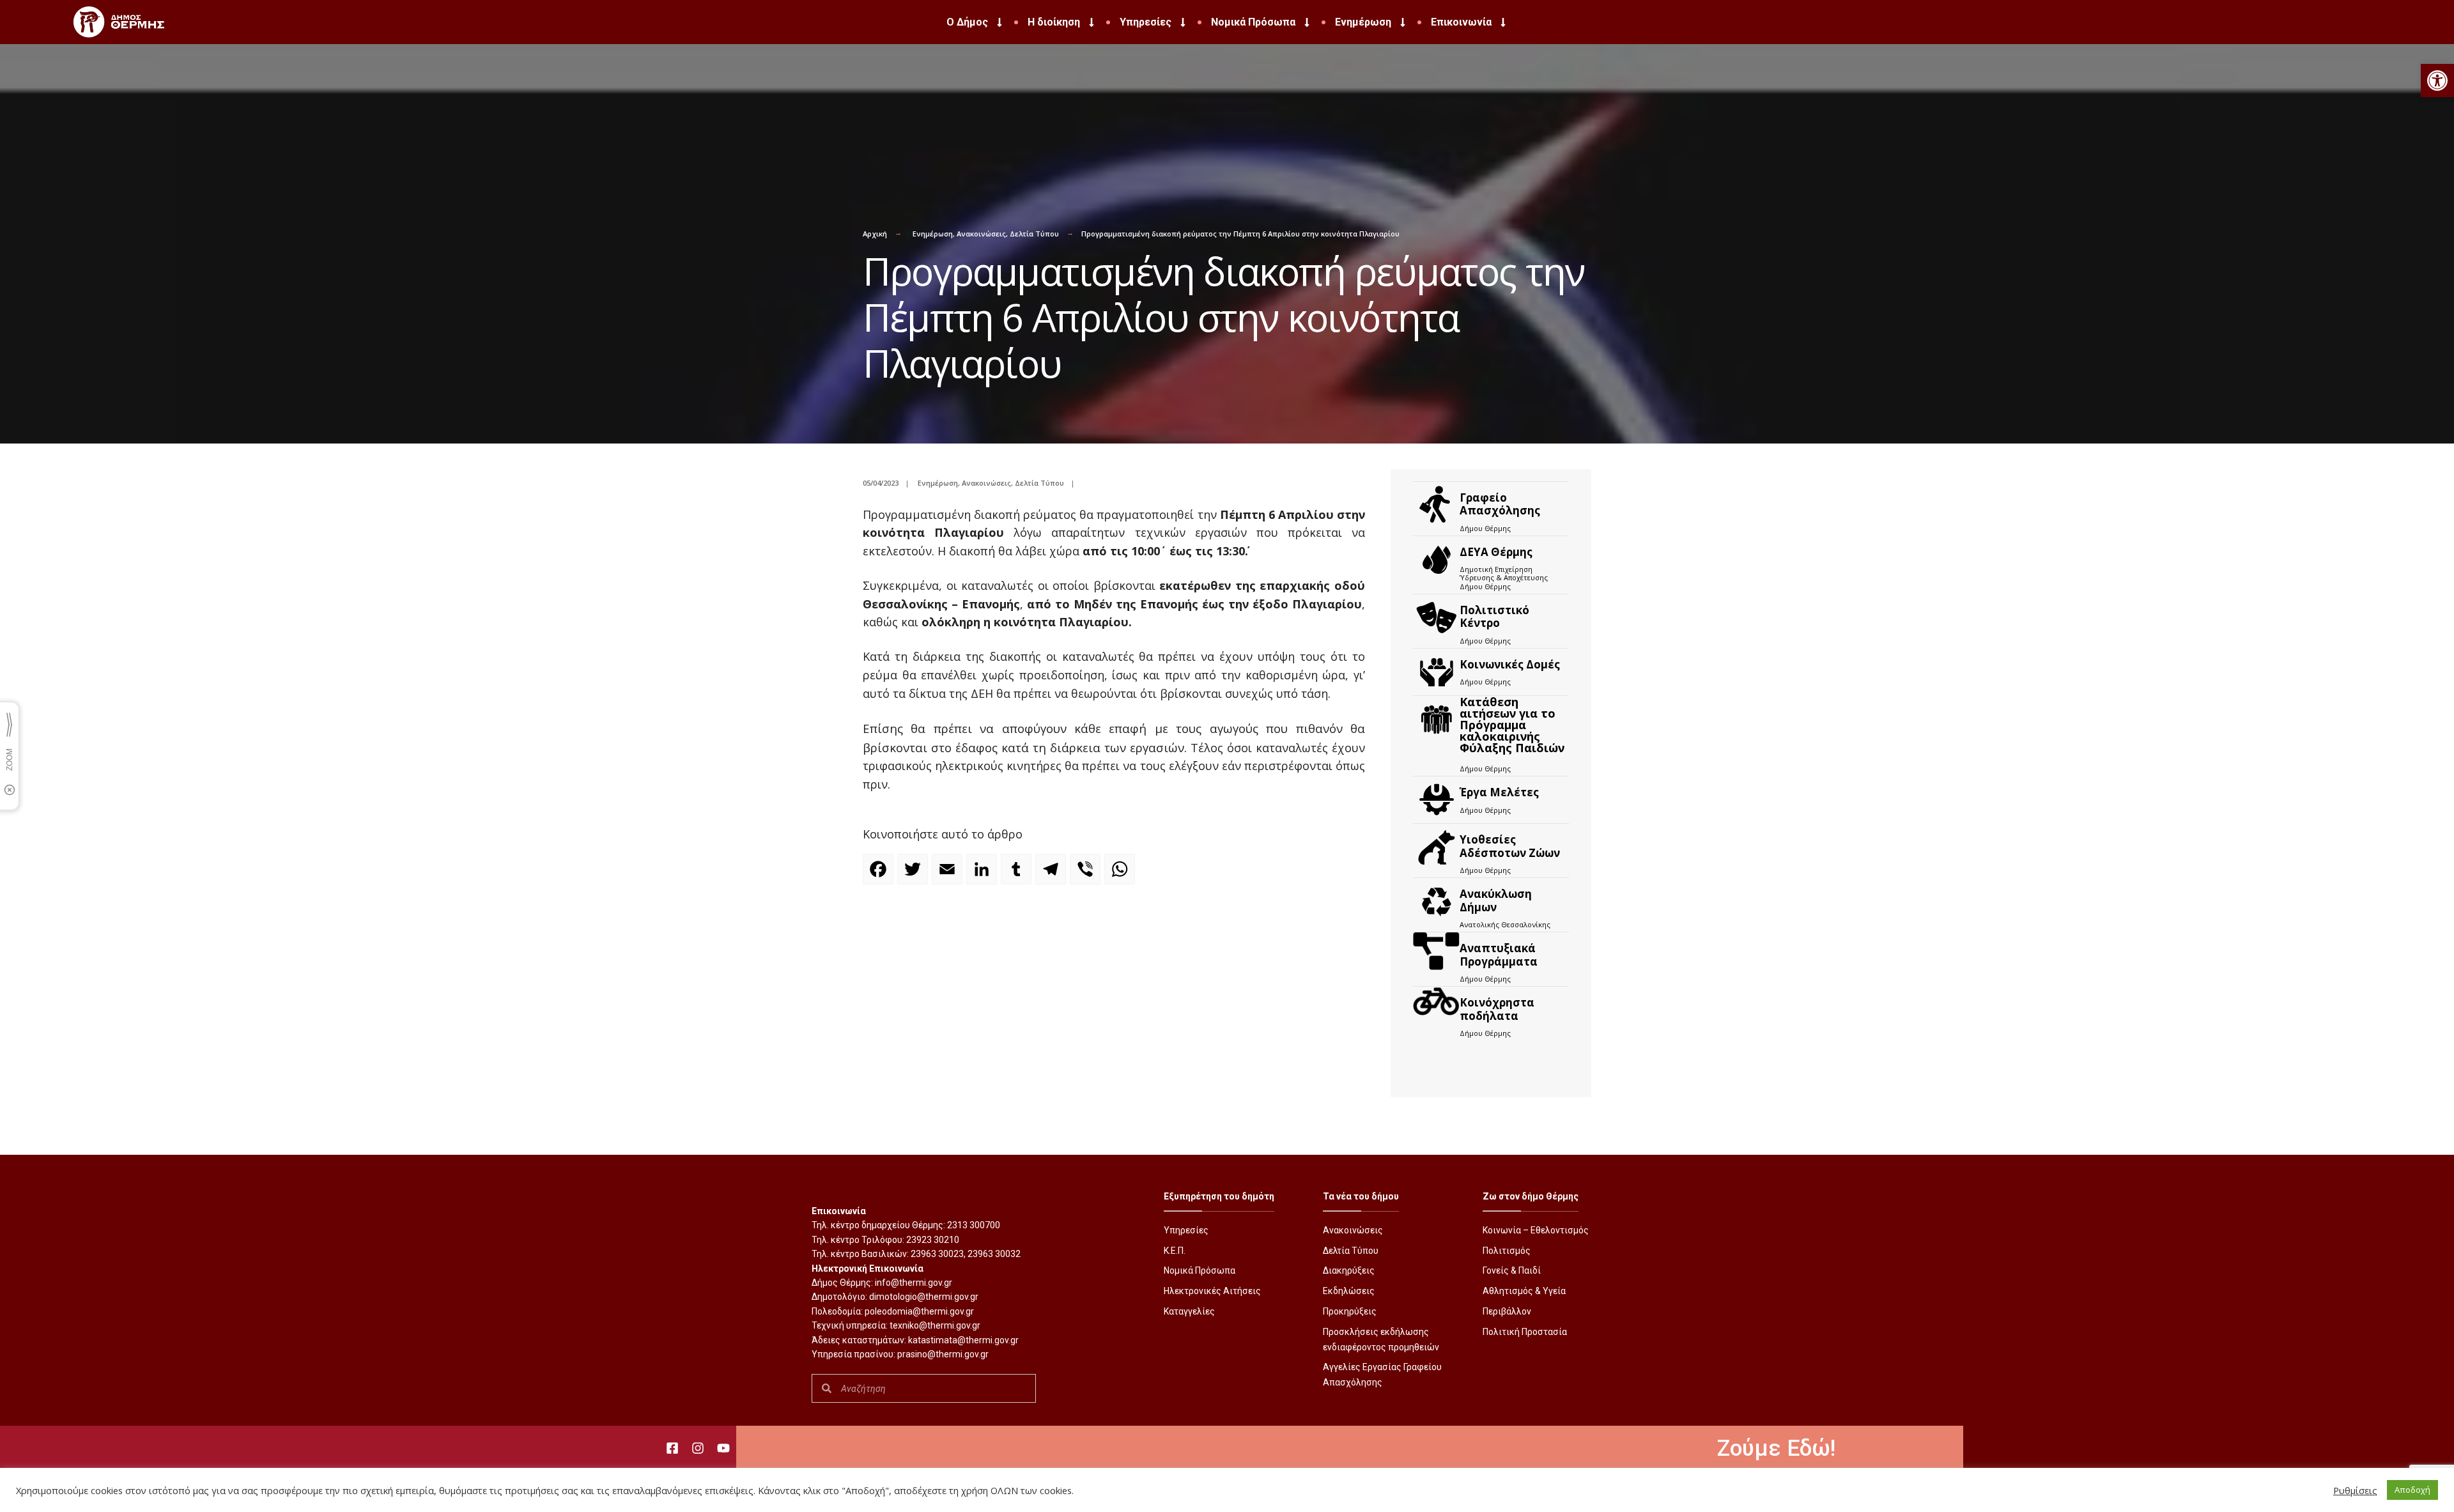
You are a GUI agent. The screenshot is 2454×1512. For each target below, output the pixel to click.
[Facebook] (880, 875)
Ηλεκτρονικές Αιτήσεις (1212, 1291)
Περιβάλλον (1507, 1311)
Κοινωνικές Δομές (1510, 664)
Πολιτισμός (1507, 1251)
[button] (2437, 81)
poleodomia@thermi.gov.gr (919, 1311)
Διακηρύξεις (1349, 1270)
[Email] (949, 875)
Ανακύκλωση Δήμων (1496, 900)
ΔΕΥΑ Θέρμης (1496, 552)
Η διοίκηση (1054, 22)
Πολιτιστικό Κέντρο (1494, 616)
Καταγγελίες (1189, 1311)
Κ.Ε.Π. (1175, 1251)
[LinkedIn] (984, 875)
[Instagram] (698, 1448)
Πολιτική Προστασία (1525, 1332)
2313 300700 (974, 1225)
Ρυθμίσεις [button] (2355, 1490)
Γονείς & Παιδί (1512, 1270)
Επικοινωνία (1461, 22)
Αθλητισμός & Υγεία (1524, 1291)
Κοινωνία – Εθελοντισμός (1536, 1230)
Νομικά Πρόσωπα (1253, 22)
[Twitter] (914, 875)
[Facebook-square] (672, 1448)
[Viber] (1087, 875)
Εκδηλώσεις (1349, 1291)
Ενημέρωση (1363, 22)
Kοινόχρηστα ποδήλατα (1497, 1009)
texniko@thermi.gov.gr (935, 1325)
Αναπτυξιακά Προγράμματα (1499, 954)
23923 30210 (933, 1240)
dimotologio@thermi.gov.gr (924, 1297)
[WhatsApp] (1122, 875)
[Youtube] (723, 1448)
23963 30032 (994, 1254)
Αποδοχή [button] (2412, 1490)
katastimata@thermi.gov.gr (963, 1340)
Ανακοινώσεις (981, 234)
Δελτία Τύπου (1034, 234)
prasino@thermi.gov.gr (943, 1354)
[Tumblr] (1018, 875)
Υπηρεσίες (1146, 22)
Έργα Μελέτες (1499, 792)
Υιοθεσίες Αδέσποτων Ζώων (1510, 846)
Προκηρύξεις (1350, 1311)
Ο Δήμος (967, 22)
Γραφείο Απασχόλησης (1500, 504)
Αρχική (875, 234)
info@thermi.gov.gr (914, 1283)
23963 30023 (937, 1254)
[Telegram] (1053, 875)
